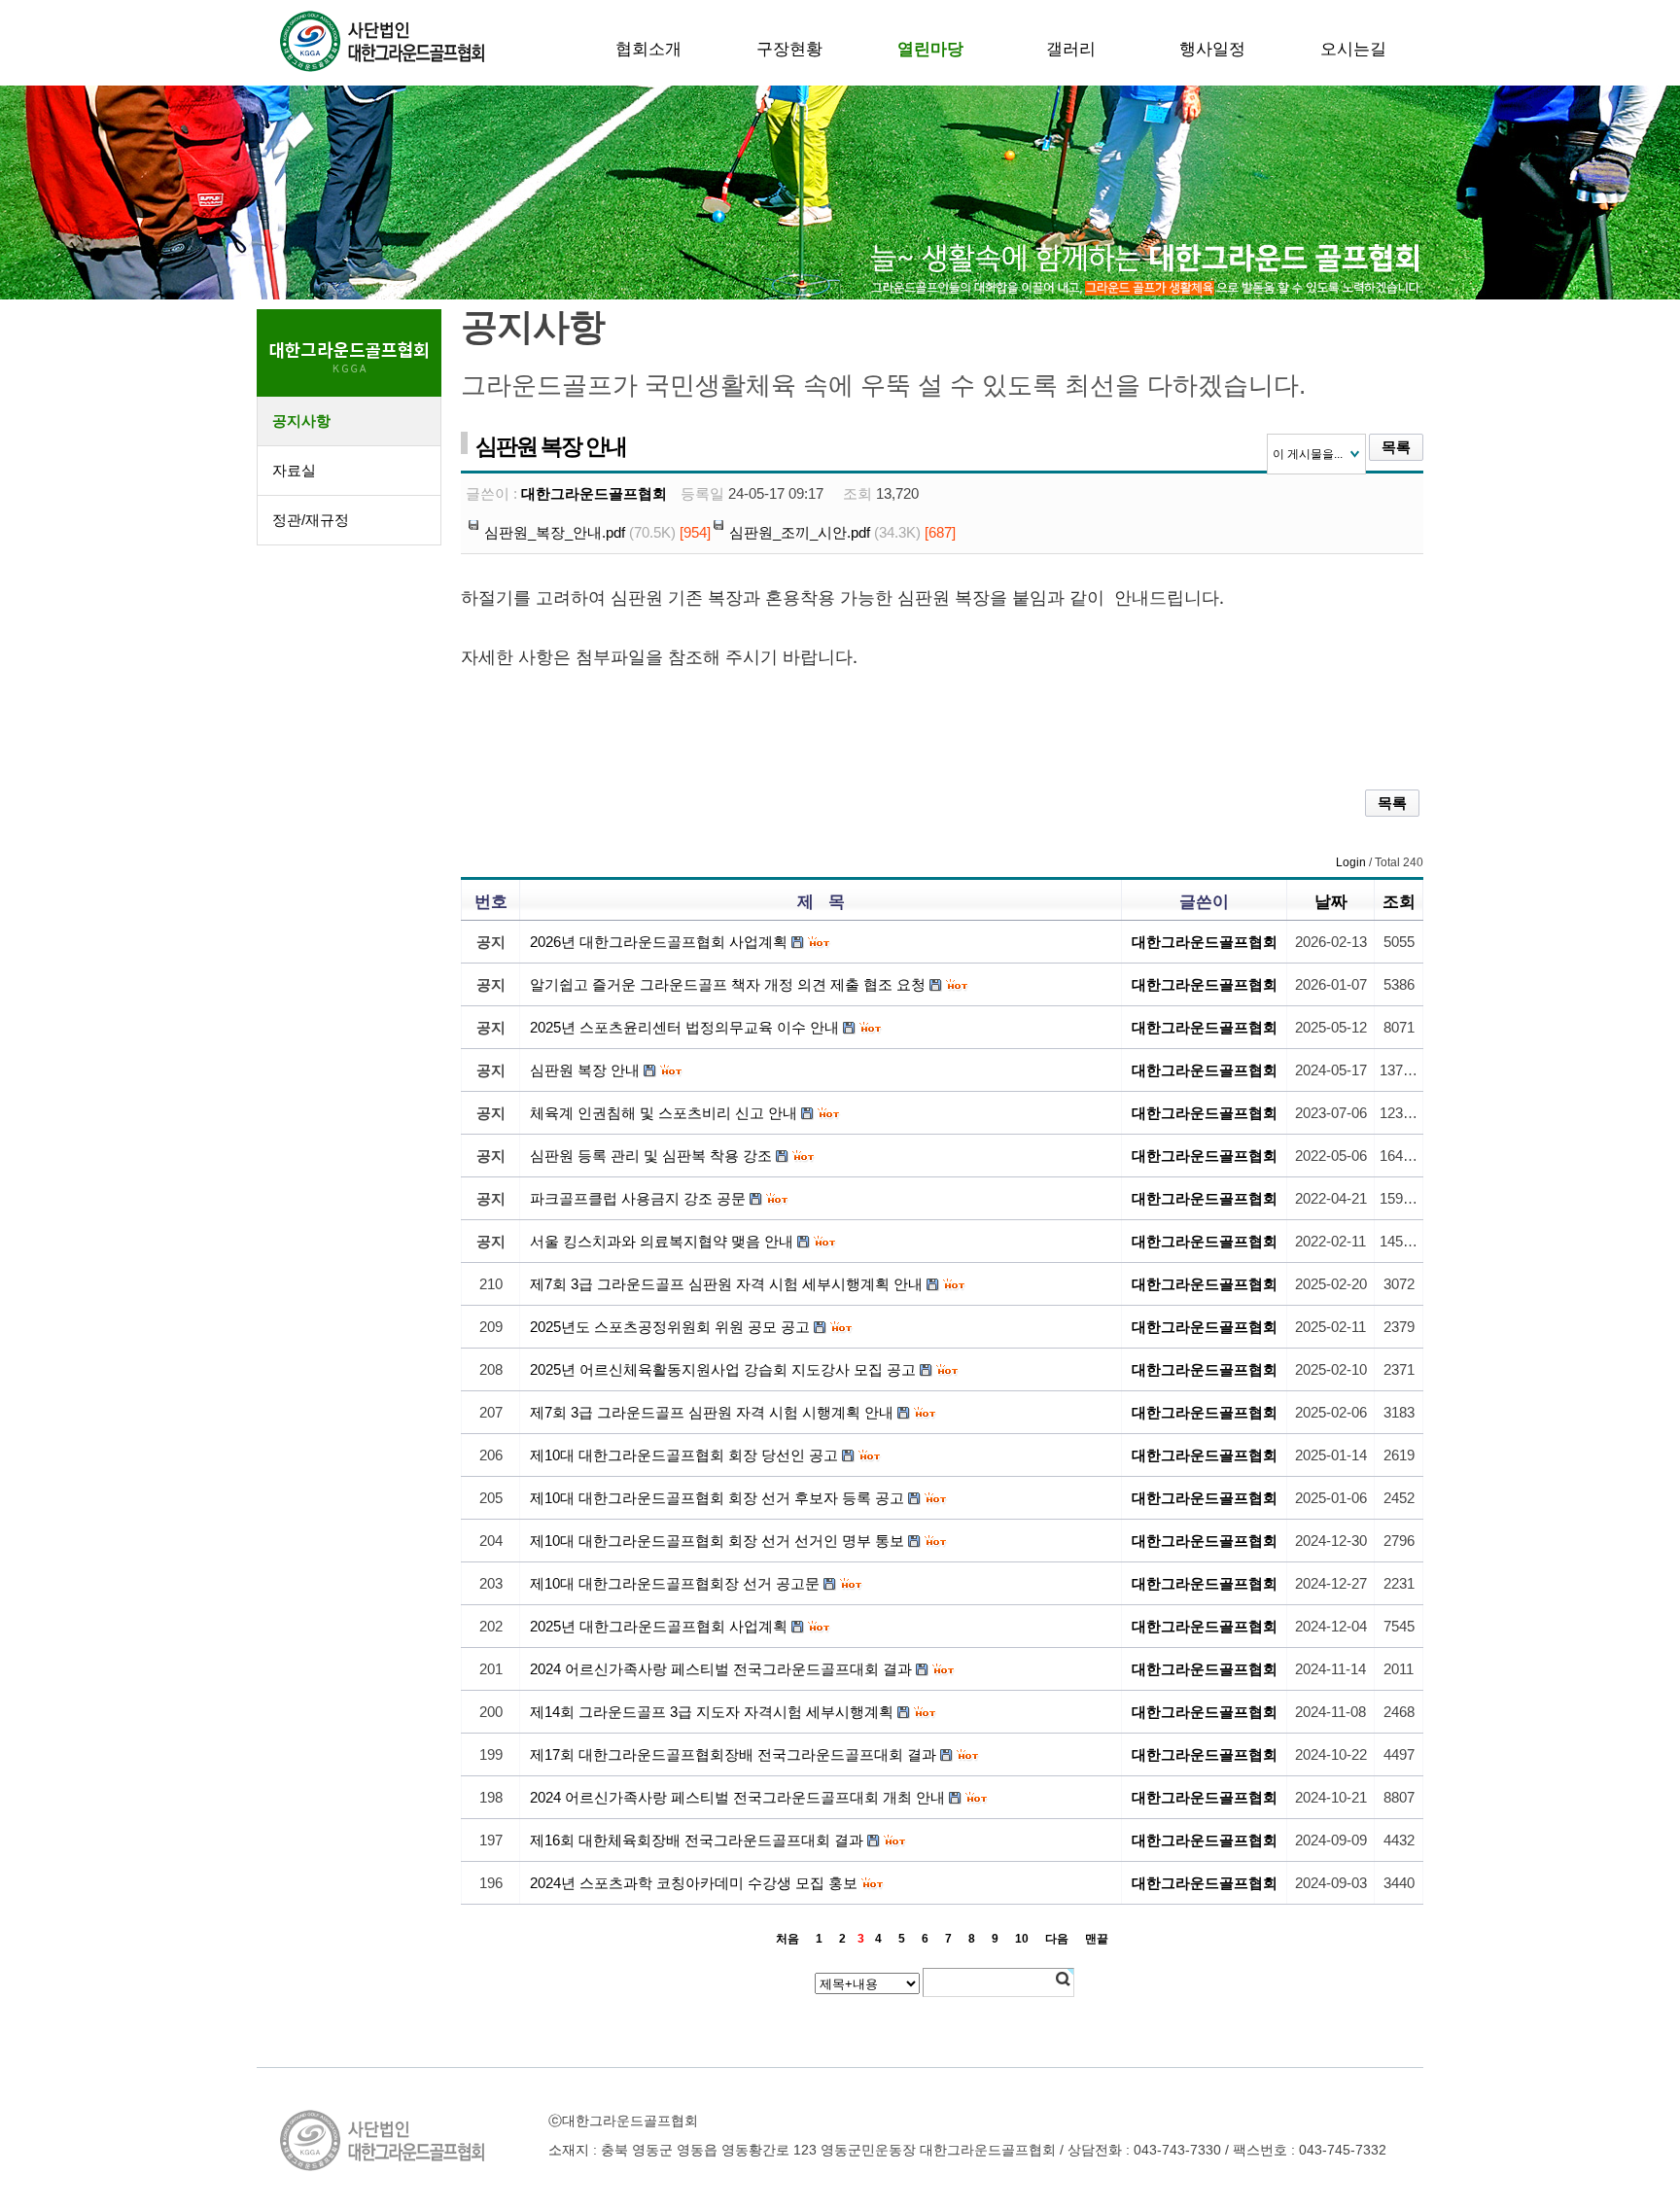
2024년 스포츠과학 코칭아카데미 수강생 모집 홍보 (694, 1883)
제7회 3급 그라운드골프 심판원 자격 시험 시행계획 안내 (712, 1412)
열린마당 (930, 49)
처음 (787, 1939)
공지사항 (301, 421)
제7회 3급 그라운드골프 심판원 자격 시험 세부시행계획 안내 (726, 1284)
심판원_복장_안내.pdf (555, 532)
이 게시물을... (1308, 454)
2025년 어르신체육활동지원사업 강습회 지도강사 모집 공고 (723, 1369)
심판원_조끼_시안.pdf (800, 532)
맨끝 (1097, 1939)
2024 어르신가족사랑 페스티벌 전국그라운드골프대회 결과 (721, 1669)
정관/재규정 (311, 520)
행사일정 (1212, 49)
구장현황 (789, 49)
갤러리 (1071, 49)
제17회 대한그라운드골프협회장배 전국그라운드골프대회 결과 (733, 1754)
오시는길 (1353, 49)
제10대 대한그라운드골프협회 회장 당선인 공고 (684, 1455)
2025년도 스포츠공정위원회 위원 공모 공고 (670, 1327)
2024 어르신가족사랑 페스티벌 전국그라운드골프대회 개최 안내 (737, 1797)
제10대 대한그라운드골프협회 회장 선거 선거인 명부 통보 (717, 1541)
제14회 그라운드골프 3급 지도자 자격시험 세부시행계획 (712, 1712)
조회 (1399, 901)
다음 (1057, 1939)
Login (1351, 862)
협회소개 (648, 49)
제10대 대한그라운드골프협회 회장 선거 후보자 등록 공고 (717, 1498)
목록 (1396, 447)
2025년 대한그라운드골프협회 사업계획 (659, 1626)
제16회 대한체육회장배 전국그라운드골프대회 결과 (697, 1840)
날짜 (1331, 901)
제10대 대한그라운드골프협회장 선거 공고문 (675, 1583)
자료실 (294, 470)
